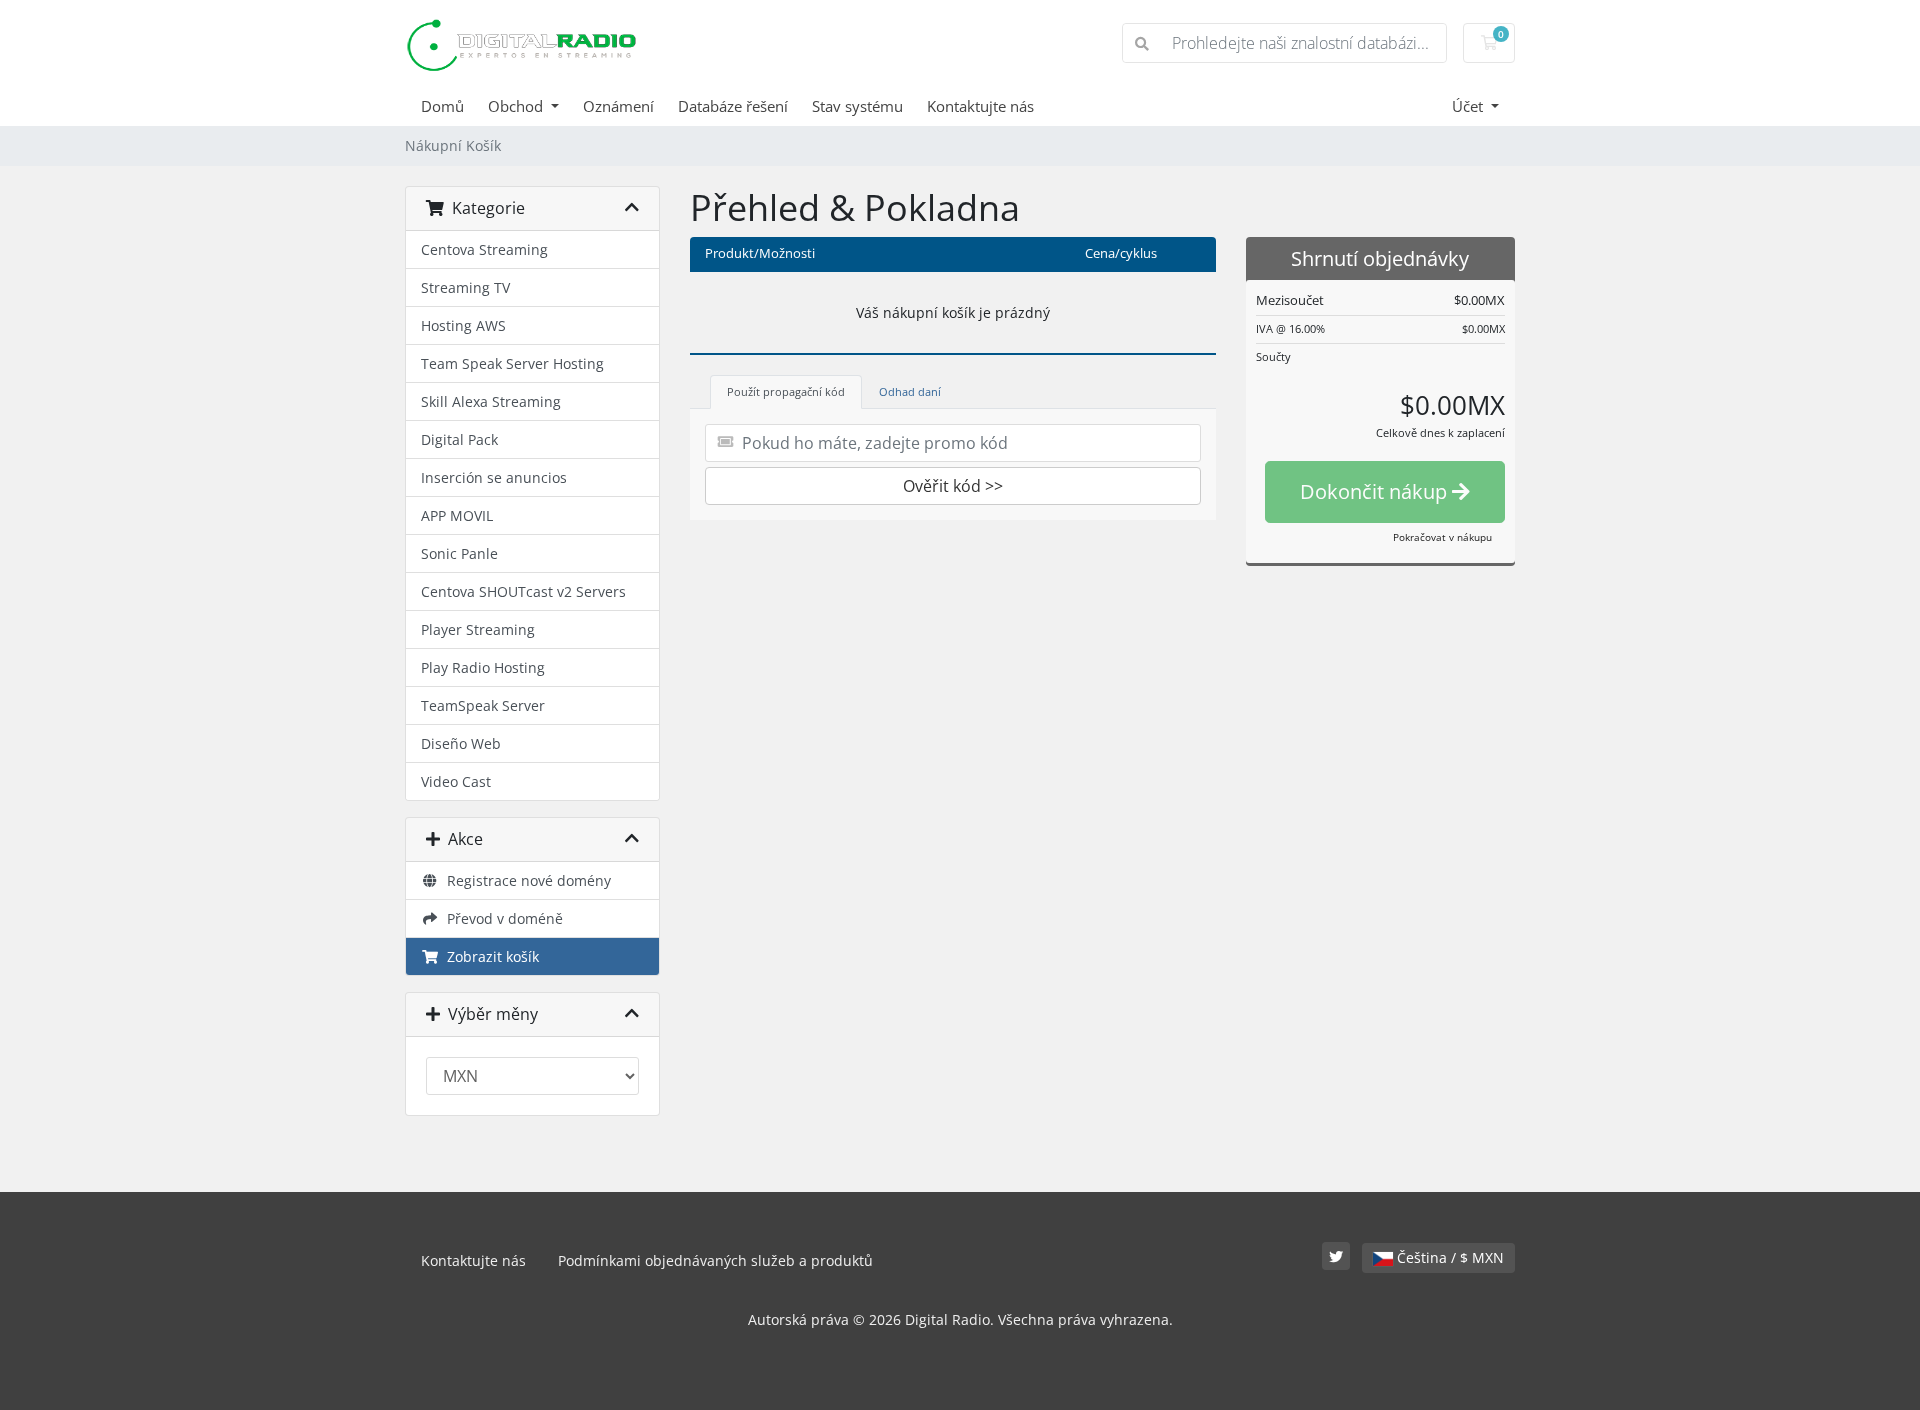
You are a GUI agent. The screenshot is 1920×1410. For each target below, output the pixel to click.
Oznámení (618, 106)
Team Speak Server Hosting (512, 363)
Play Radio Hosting (483, 667)
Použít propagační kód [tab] (786, 391)
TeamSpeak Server (483, 705)
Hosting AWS (463, 325)
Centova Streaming (484, 249)
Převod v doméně (501, 918)
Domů (442, 106)
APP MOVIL (457, 515)
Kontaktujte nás (980, 106)
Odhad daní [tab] (910, 391)
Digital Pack (459, 439)
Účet (1469, 106)
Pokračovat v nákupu (1442, 537)
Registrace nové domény (525, 880)
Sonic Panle (459, 553)
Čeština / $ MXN (1448, 1257)
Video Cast (456, 781)
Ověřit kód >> (953, 486)
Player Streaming (478, 629)
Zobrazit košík (489, 956)
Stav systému (857, 106)
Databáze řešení (733, 106)
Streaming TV (465, 287)
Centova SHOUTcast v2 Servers (523, 591)
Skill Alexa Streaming (491, 401)
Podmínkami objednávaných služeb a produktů (715, 1260)
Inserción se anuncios (494, 477)
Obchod (517, 106)
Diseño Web (461, 743)
